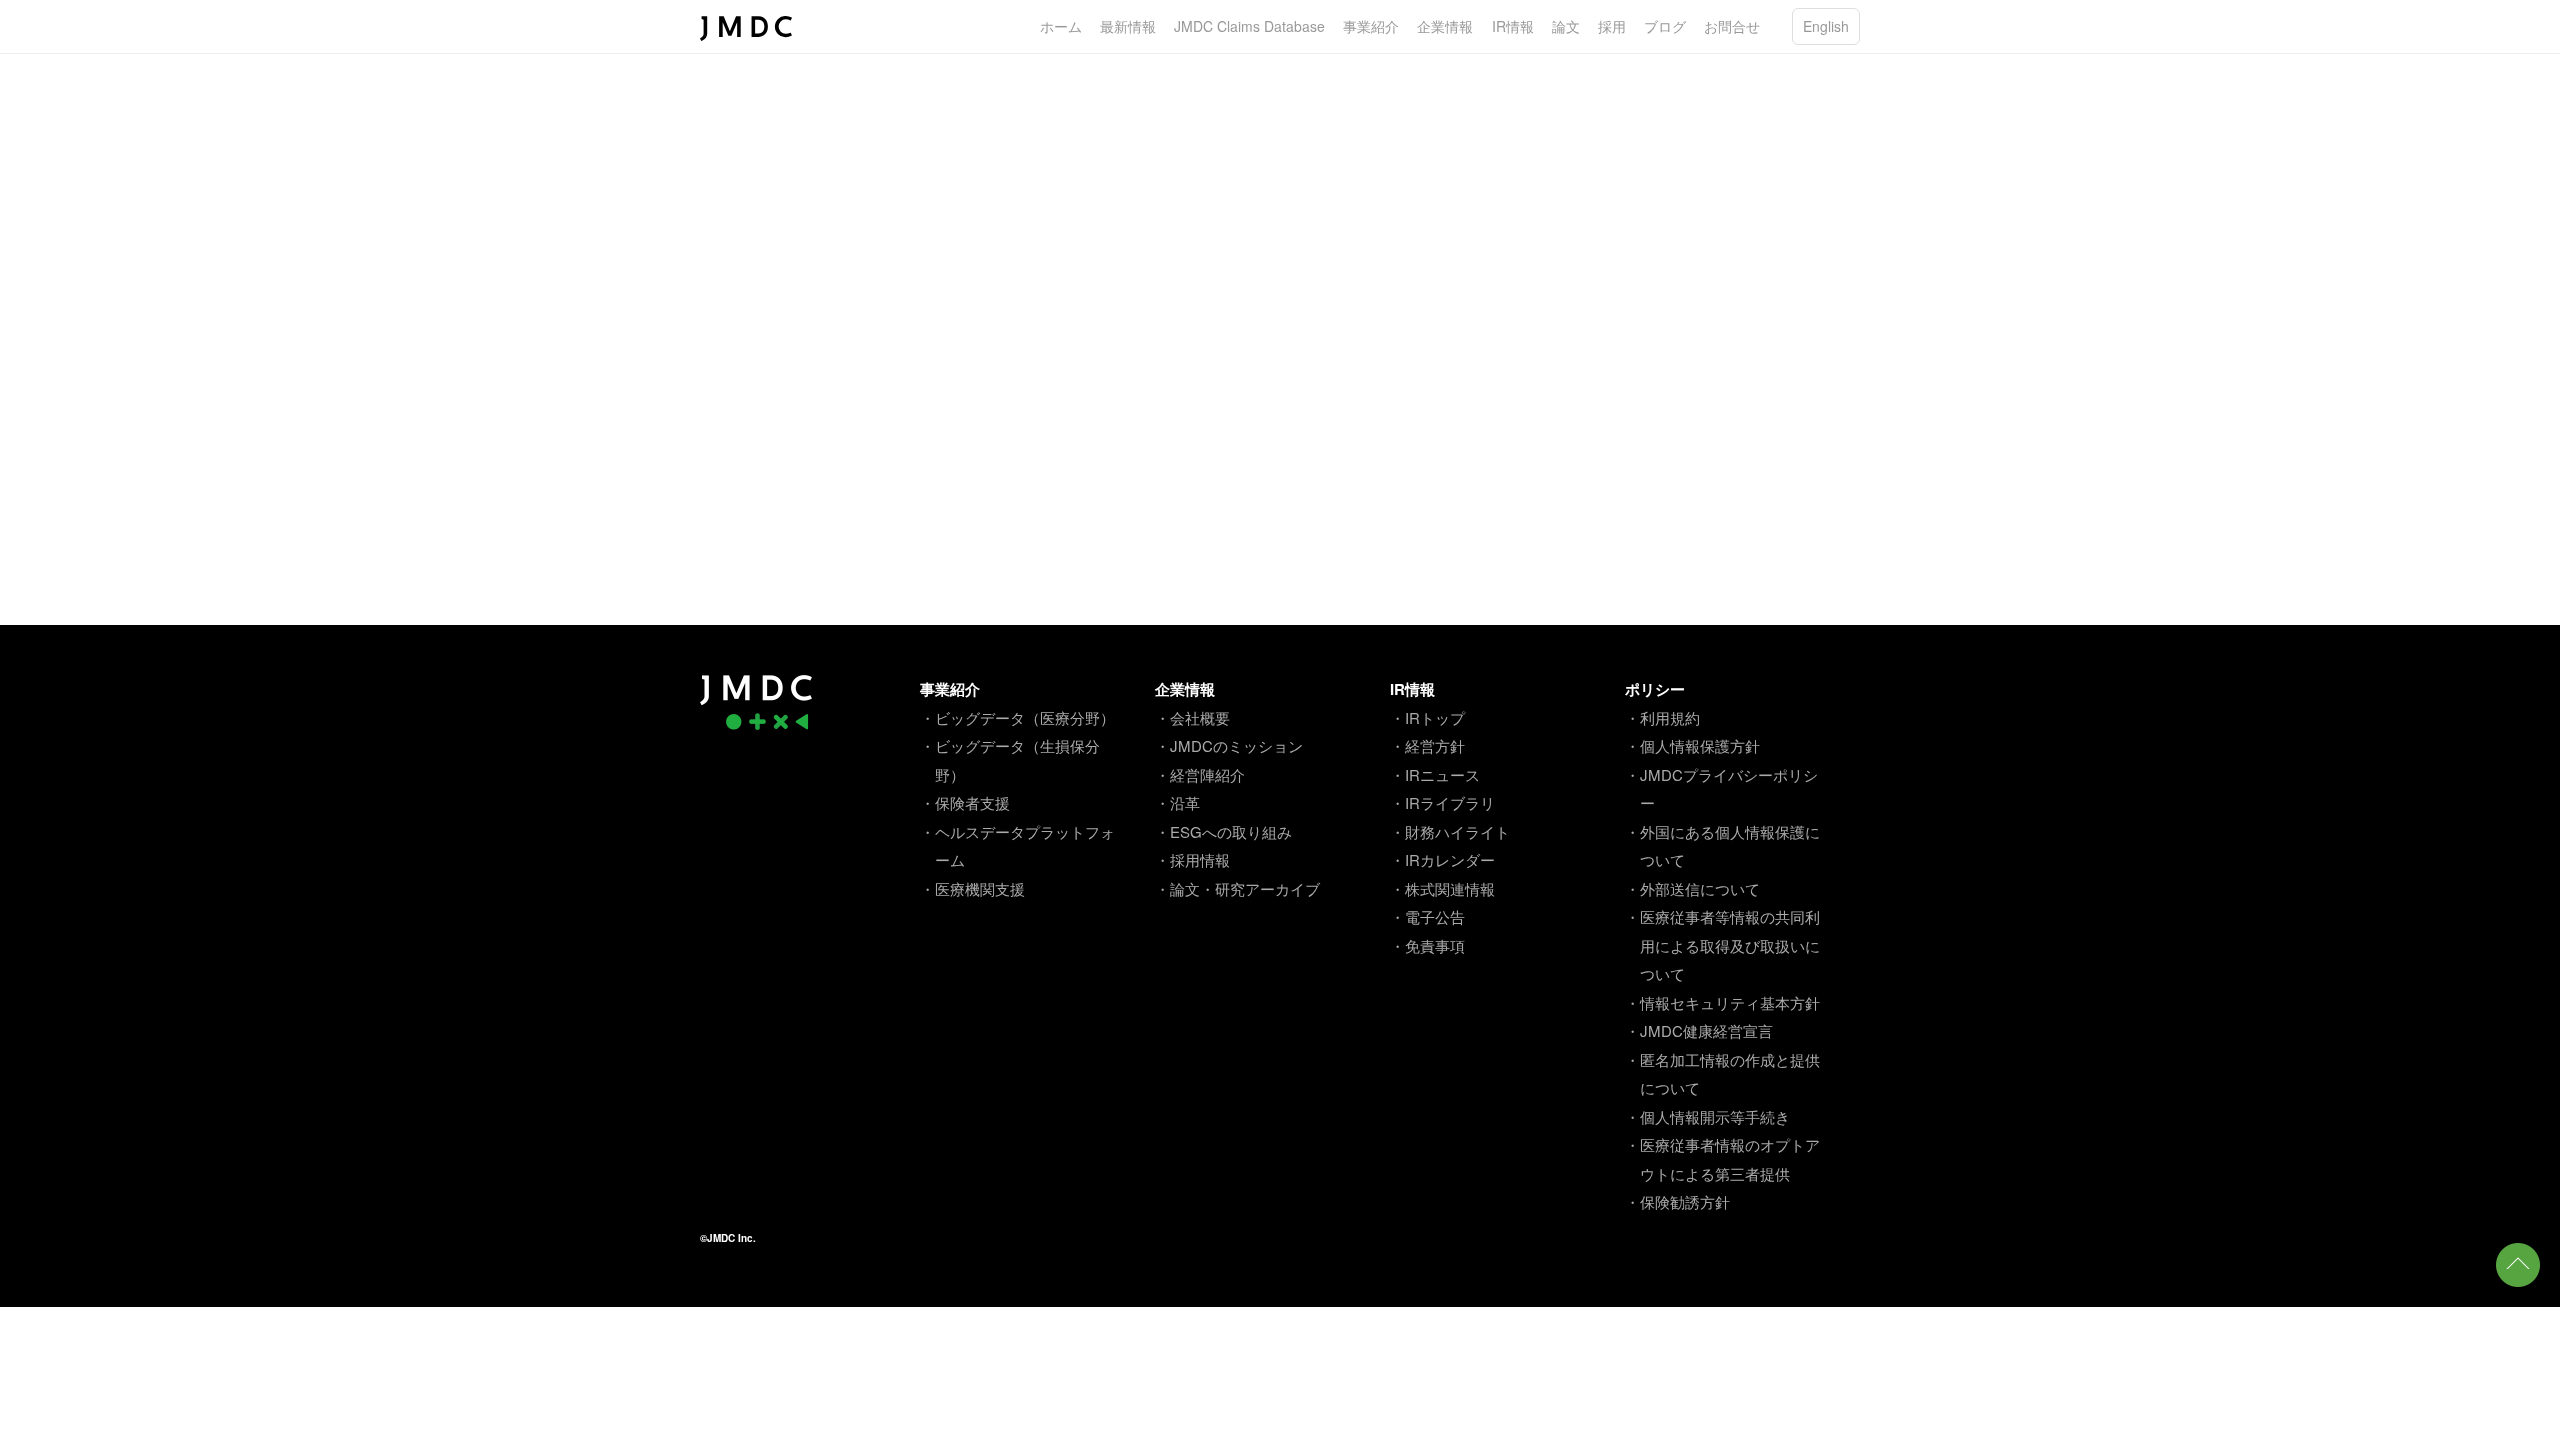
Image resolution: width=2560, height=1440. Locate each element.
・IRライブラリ (1442, 802)
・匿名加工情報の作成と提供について (1722, 1074)
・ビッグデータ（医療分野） (1017, 717)
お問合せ (1732, 26)
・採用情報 (1192, 859)
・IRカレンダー (1442, 859)
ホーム (1061, 26)
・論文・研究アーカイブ (1237, 888)
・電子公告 (1427, 916)
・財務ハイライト (1450, 831)
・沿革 (1177, 802)
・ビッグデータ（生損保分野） (1010, 760)
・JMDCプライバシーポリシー (1721, 789)
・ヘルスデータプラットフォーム (1017, 846)
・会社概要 (1192, 717)
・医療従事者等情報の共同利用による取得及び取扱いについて (1722, 945)
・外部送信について (1692, 888)
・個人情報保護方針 (1692, 745)
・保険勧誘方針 (1677, 1201)
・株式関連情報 (1442, 888)
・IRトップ (1427, 717)
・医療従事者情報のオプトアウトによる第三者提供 (1722, 1159)
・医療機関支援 (972, 888)
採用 (1612, 26)
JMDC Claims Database (1249, 26)
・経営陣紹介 (1200, 774)
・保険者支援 (965, 802)
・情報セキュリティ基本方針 (1722, 1002)
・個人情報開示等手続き (1707, 1116)
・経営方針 (1427, 745)
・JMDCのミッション (1229, 745)
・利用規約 (1662, 717)
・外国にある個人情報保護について (1722, 846)
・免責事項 (1427, 945)
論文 (1566, 26)
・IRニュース (1435, 774)
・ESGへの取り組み (1223, 831)
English (1826, 26)
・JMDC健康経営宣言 (1699, 1030)
